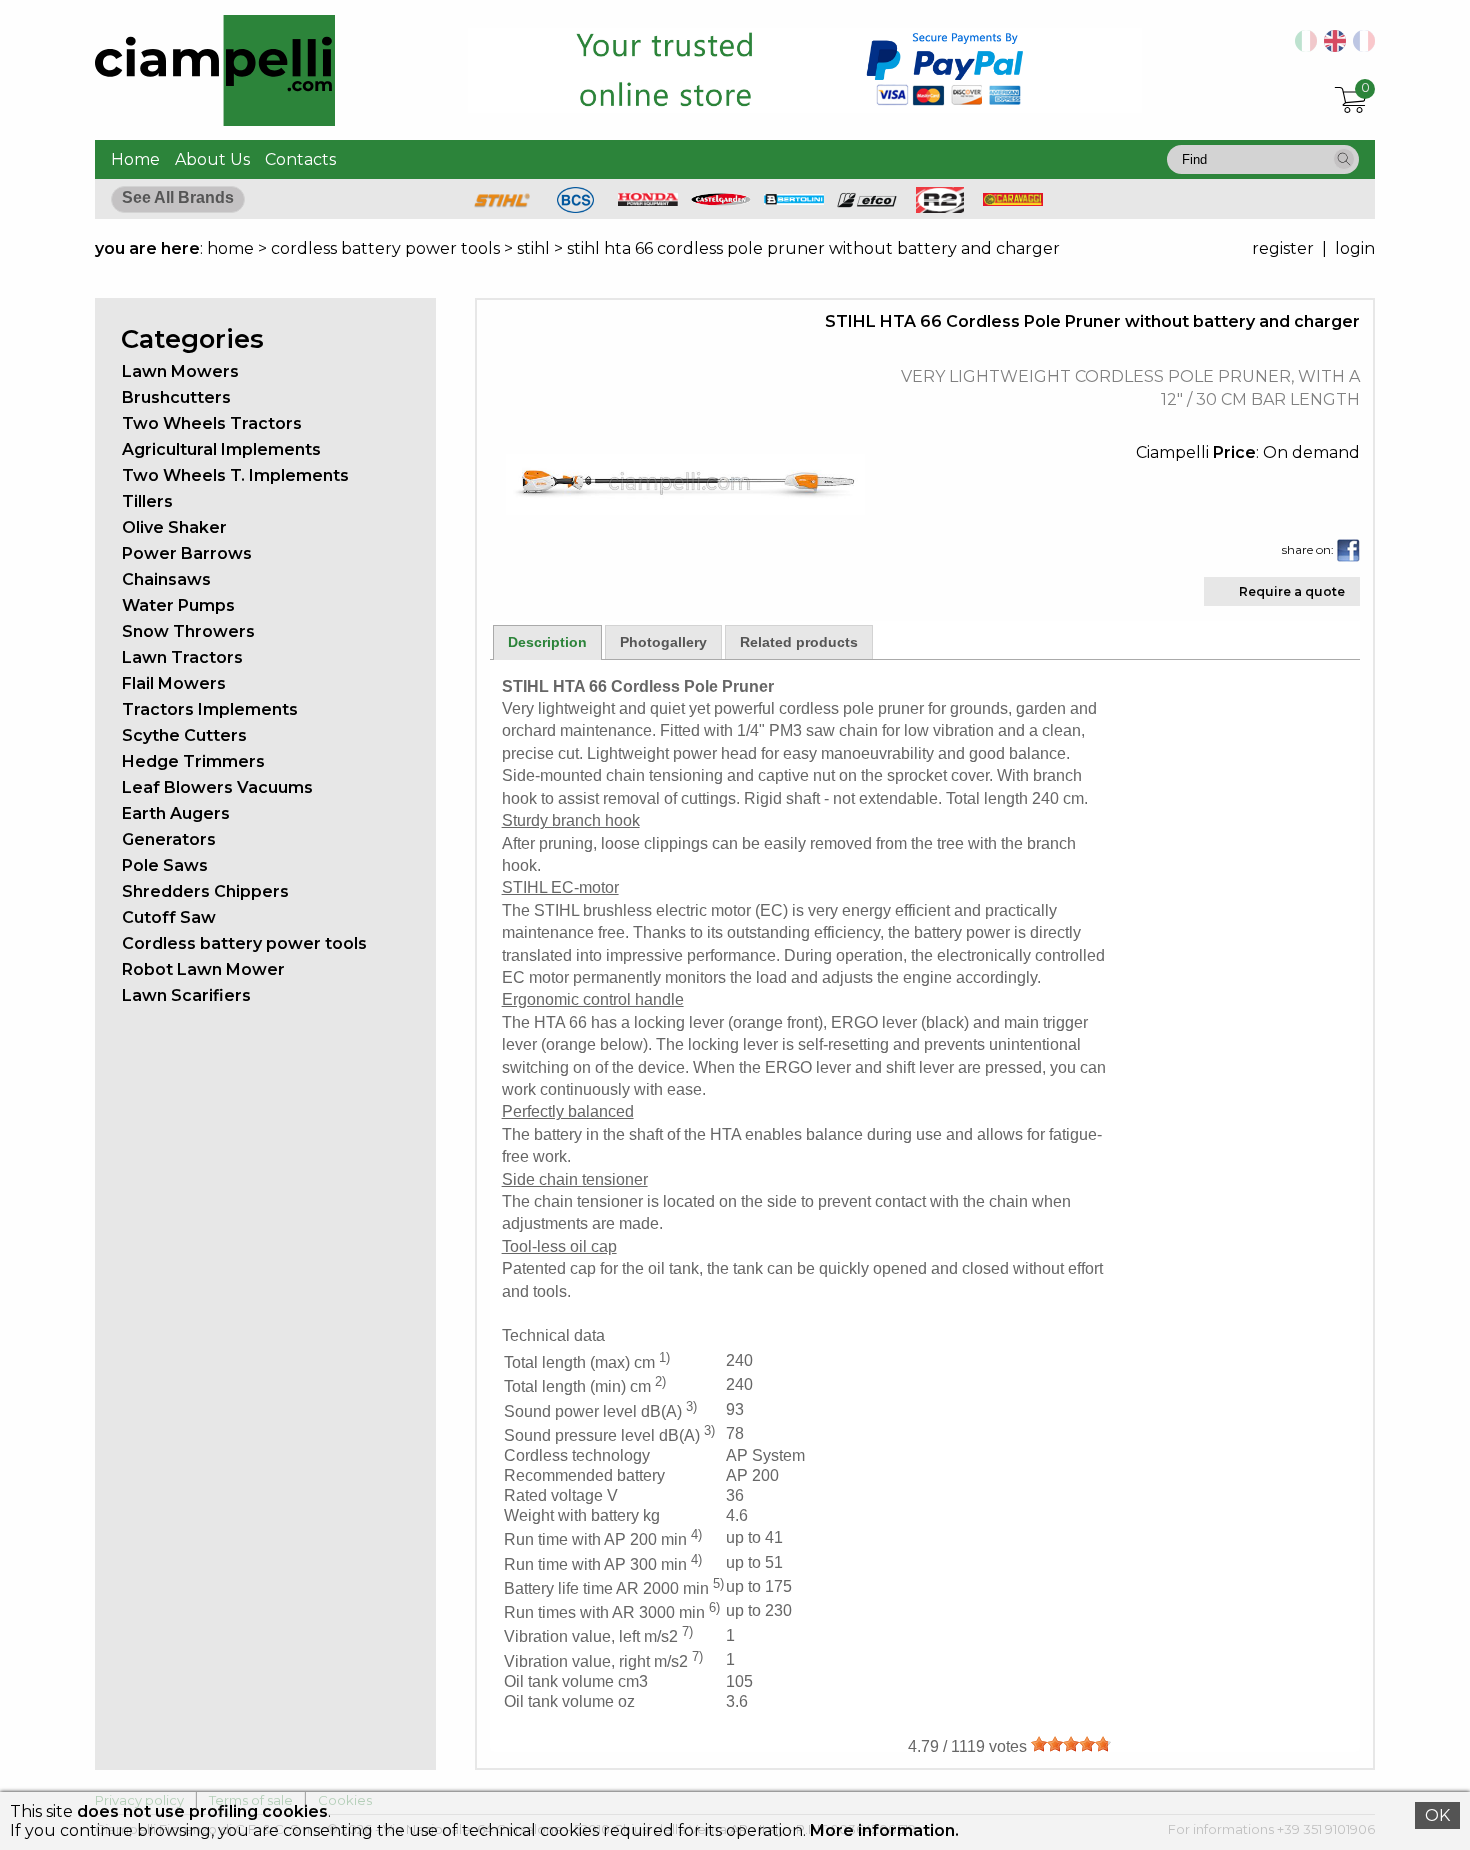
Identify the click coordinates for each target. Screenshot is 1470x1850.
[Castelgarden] (721, 200)
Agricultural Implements (221, 449)
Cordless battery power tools (244, 943)
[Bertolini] (794, 199)
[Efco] (867, 202)
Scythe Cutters (184, 735)
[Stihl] (502, 207)
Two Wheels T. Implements (235, 475)
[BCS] (575, 207)
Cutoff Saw (169, 917)
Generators (169, 839)
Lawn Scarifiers (186, 995)
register (1283, 248)
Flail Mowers (174, 683)
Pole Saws (165, 865)
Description (547, 642)
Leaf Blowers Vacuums (217, 787)
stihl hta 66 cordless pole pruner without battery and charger (813, 248)
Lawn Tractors (182, 657)
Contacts (300, 159)
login (1355, 248)
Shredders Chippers (205, 891)
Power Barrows (187, 553)
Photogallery (663, 642)
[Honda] (648, 200)
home (230, 248)
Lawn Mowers (180, 371)
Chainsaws (166, 579)
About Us (212, 159)
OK (1437, 1815)
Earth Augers (176, 813)
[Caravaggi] (1013, 200)
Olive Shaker (174, 527)
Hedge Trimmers (193, 761)
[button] (1344, 159)
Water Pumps (178, 605)
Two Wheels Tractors (212, 423)
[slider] (1071, 1744)
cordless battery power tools (385, 248)
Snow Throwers (188, 631)
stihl (533, 248)
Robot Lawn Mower (203, 969)
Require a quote (1292, 591)
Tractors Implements (210, 709)
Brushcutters (176, 397)
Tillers (147, 501)
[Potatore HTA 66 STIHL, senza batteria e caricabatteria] (1302, 46)
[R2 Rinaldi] (940, 207)
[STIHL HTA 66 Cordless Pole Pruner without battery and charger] (686, 509)
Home (135, 159)
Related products (799, 642)
